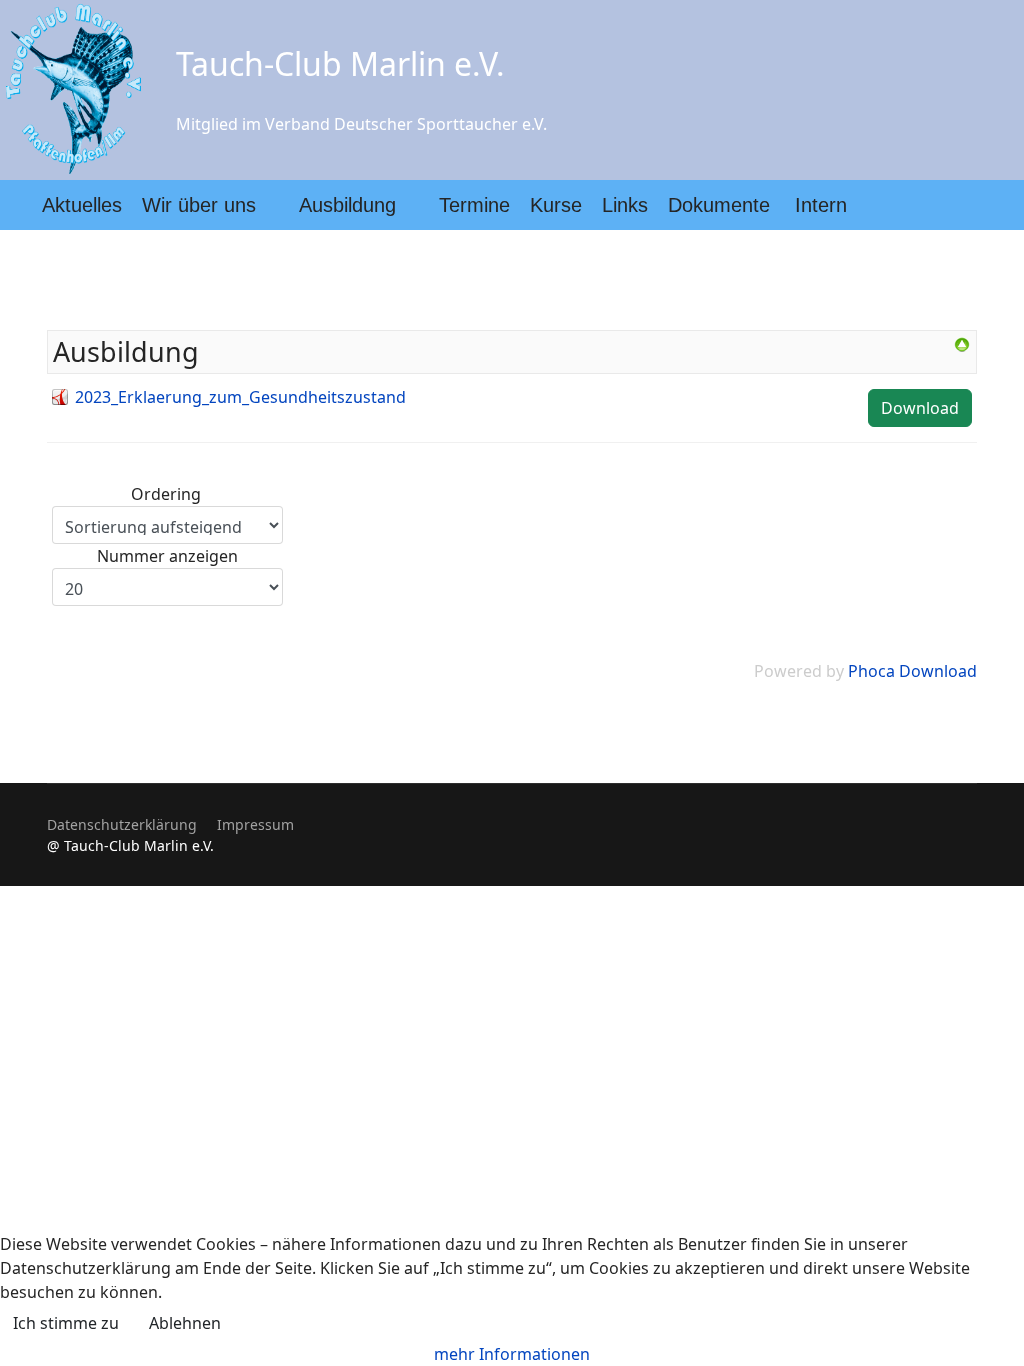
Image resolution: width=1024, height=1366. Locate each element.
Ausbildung (347, 205)
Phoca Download (912, 671)
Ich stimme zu (66, 1323)
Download (920, 408)
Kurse (556, 205)
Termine (474, 205)
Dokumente (719, 205)
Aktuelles (82, 205)
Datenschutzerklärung (122, 824)
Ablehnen (185, 1323)
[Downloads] (962, 345)
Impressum (255, 824)
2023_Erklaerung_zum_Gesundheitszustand (240, 397)
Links (625, 205)
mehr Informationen (512, 1354)
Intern (821, 205)
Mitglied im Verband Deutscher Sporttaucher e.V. (361, 124)
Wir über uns (199, 205)
